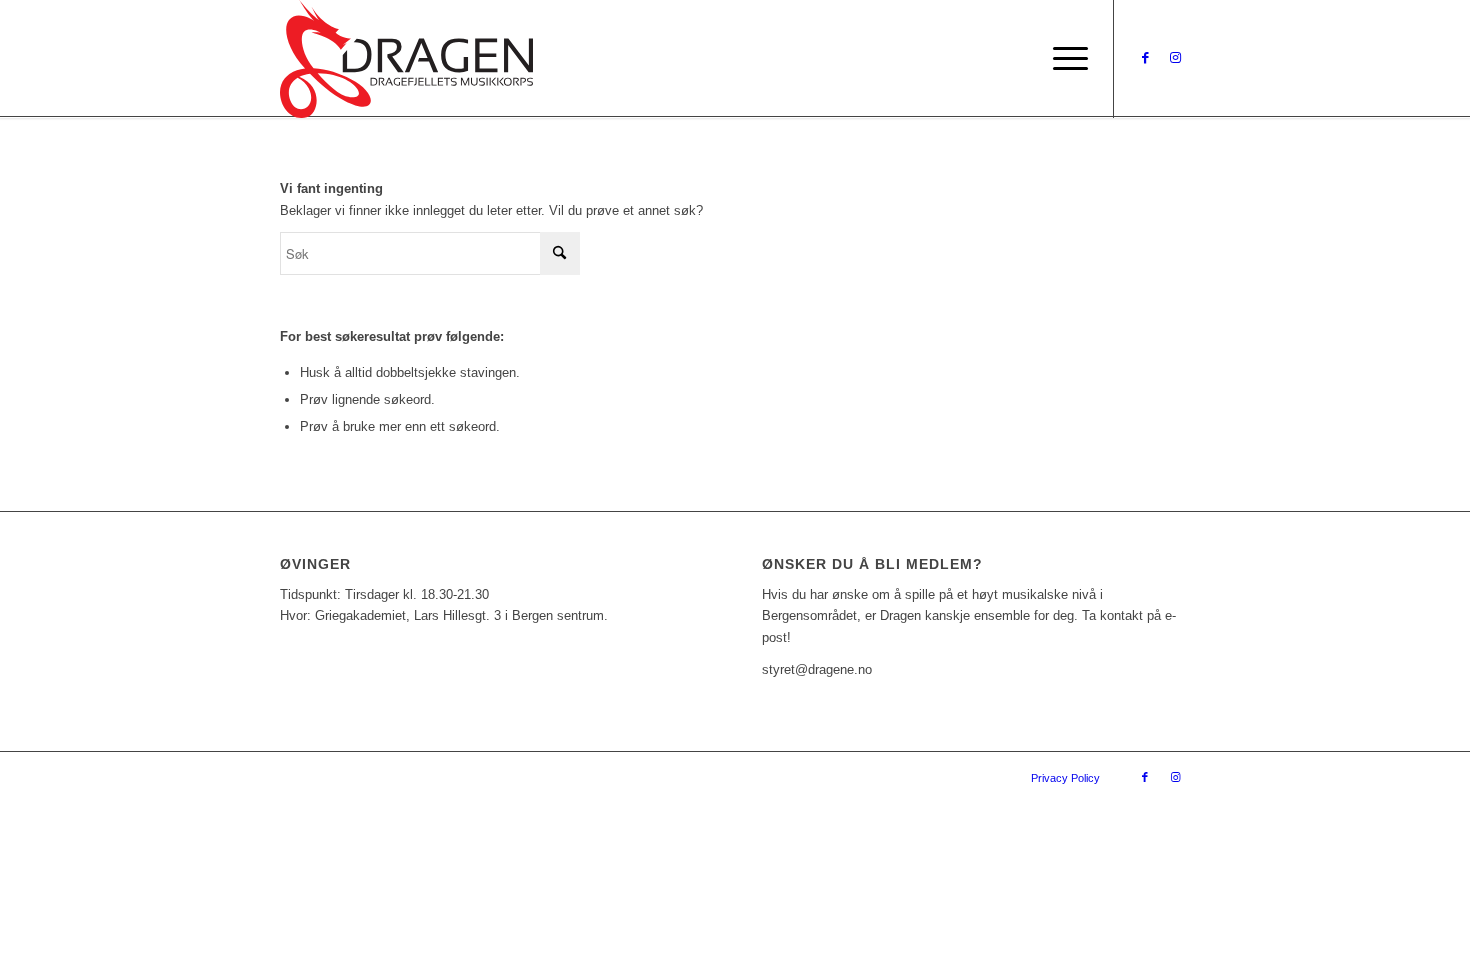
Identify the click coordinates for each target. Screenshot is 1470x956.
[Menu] (1064, 59)
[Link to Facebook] (1145, 58)
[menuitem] (1064, 59)
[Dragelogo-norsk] (406, 59)
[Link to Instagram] (1175, 58)
